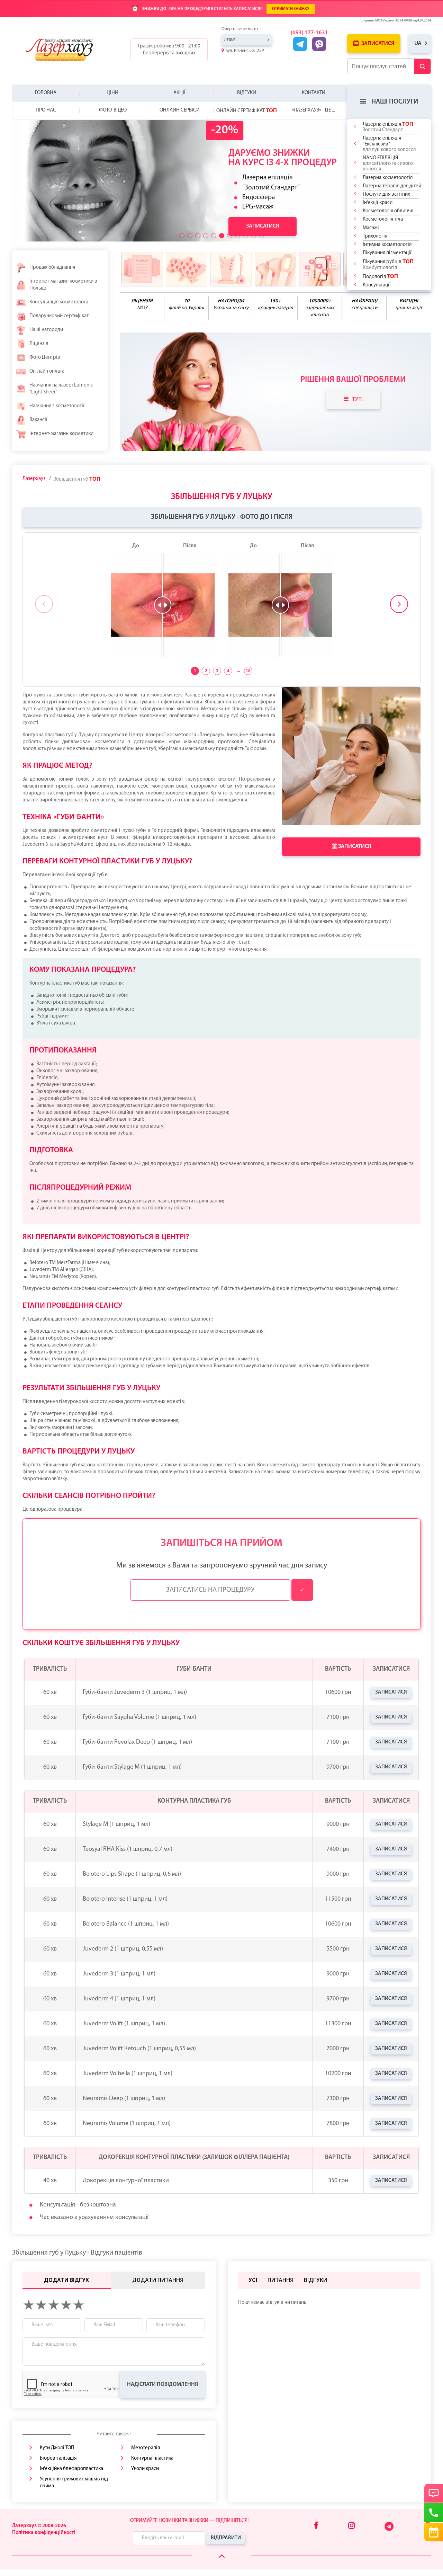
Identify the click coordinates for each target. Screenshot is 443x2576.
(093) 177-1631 (309, 33)
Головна (46, 93)
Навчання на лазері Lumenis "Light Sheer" (61, 389)
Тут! (357, 399)
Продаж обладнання (52, 268)
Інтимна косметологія (387, 245)
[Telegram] (390, 2530)
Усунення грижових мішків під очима (74, 2483)
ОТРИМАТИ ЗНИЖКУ (291, 9)
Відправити (226, 2538)
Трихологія (375, 236)
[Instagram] (351, 2526)
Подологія (380, 276)
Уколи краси (145, 2469)
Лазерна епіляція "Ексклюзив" (389, 144)
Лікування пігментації (387, 253)
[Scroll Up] (222, 2556)
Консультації (377, 285)
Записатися (377, 44)
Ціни (112, 93)
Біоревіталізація (58, 2458)
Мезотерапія (146, 2448)
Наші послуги (395, 102)
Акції (179, 93)
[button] (182, 236)
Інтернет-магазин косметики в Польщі (63, 285)
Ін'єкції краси (378, 203)
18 (248, 671)
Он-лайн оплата (47, 371)
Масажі (371, 228)
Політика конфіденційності (44, 2533)
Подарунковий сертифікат (59, 316)
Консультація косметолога (59, 302)
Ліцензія (39, 344)
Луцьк (230, 40)
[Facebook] (316, 2526)
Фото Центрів (45, 358)
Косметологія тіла (383, 219)
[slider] (163, 605)
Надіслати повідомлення (162, 2384)
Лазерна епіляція (388, 127)
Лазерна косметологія (388, 178)
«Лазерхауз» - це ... (313, 110)
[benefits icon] (142, 269)
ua (418, 43)
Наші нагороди (46, 330)
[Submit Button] (422, 66)
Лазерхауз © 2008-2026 (39, 2526)
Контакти (314, 93)
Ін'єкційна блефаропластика (71, 2469)
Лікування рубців (388, 264)
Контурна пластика (152, 2458)
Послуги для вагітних (386, 194)
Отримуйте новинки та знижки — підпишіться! (189, 2521)
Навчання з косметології (57, 406)
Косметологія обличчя (388, 211)
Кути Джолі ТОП (57, 2448)
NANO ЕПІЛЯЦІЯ (388, 164)
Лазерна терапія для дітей (392, 186)
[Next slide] (399, 604)
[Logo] (65, 50)
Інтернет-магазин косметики (61, 434)
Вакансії (38, 420)
